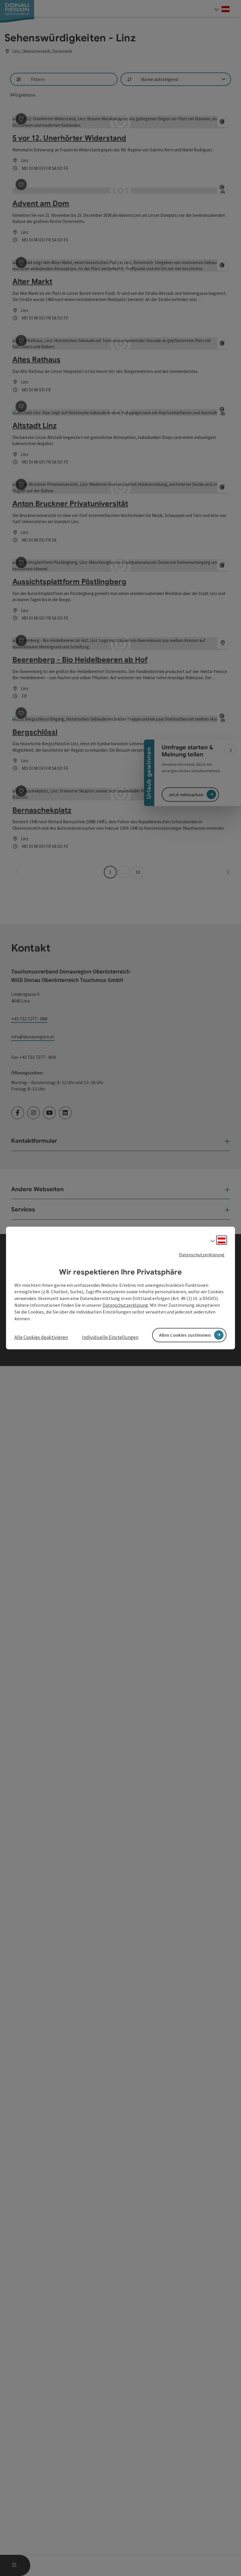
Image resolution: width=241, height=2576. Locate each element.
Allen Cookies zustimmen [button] (185, 1335)
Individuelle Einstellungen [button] (110, 1337)
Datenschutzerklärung (202, 1255)
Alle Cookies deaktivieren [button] (41, 1337)
